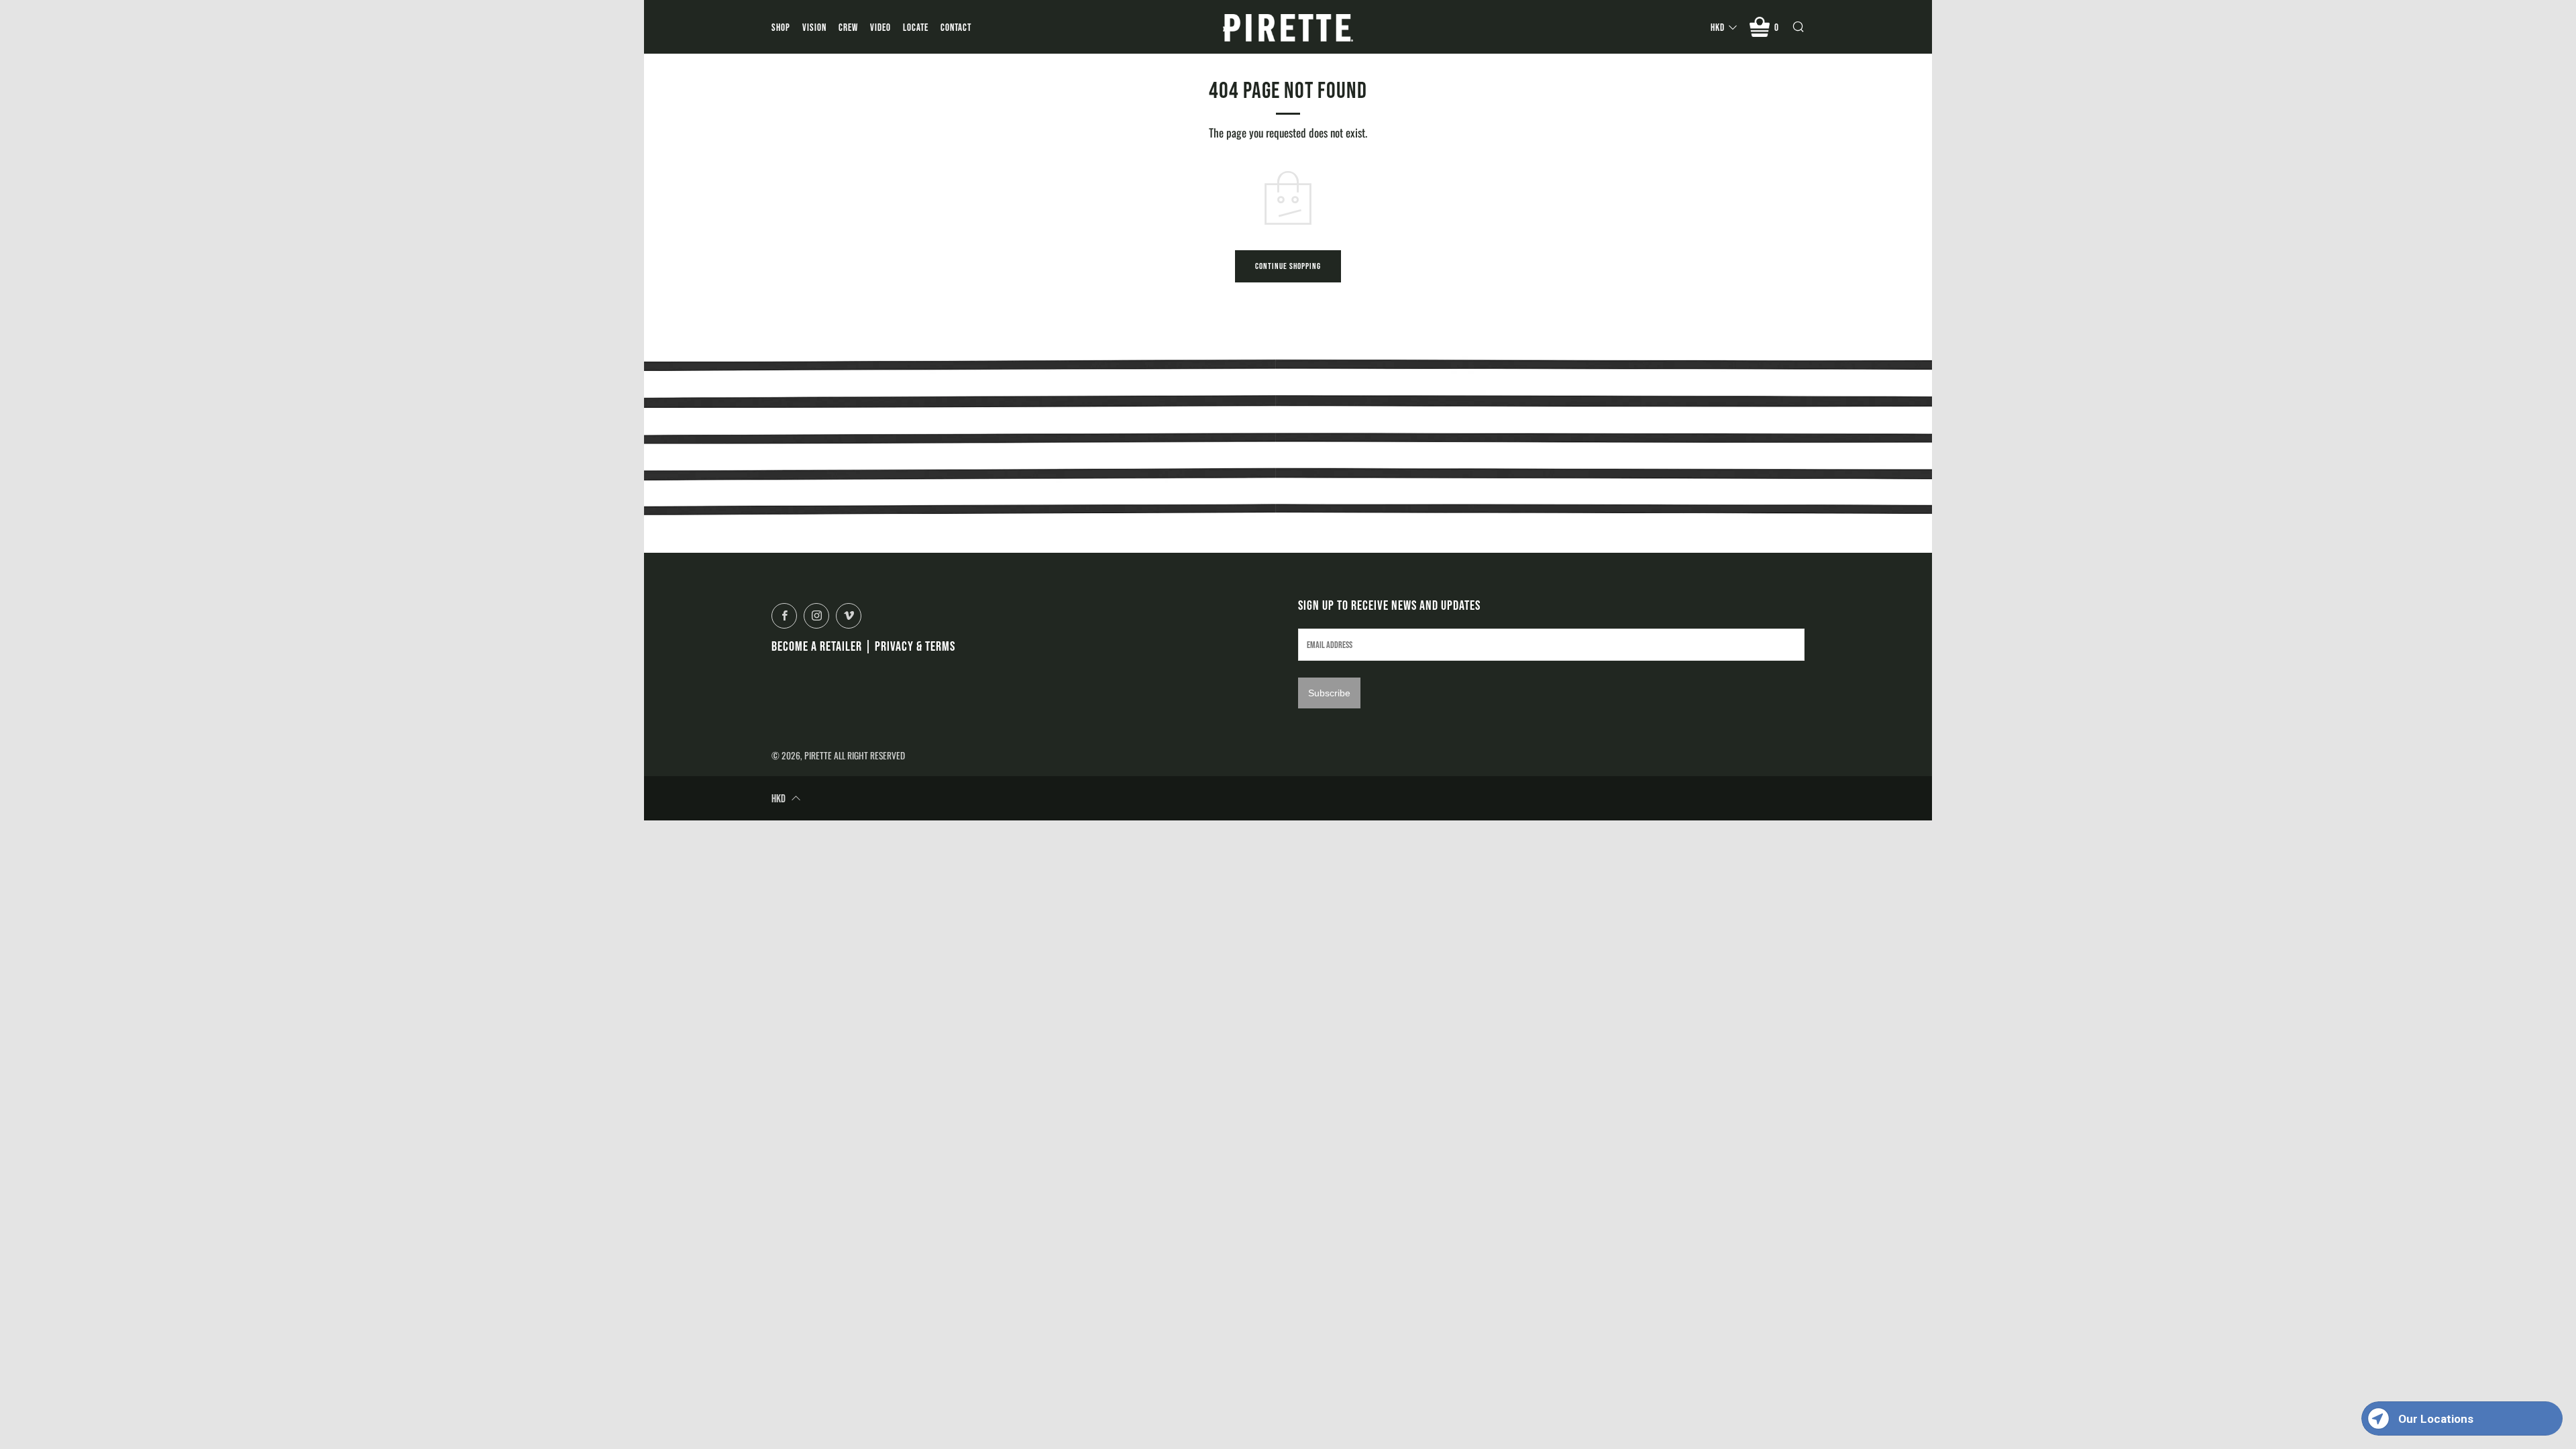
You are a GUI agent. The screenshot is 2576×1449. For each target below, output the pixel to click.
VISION (814, 27)
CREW (848, 27)
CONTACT (956, 27)
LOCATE (916, 27)
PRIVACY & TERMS (915, 646)
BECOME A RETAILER (817, 646)
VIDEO (880, 27)
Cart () (1777, 27)
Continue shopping (1288, 266)
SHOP (781, 27)
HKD (1718, 27)
